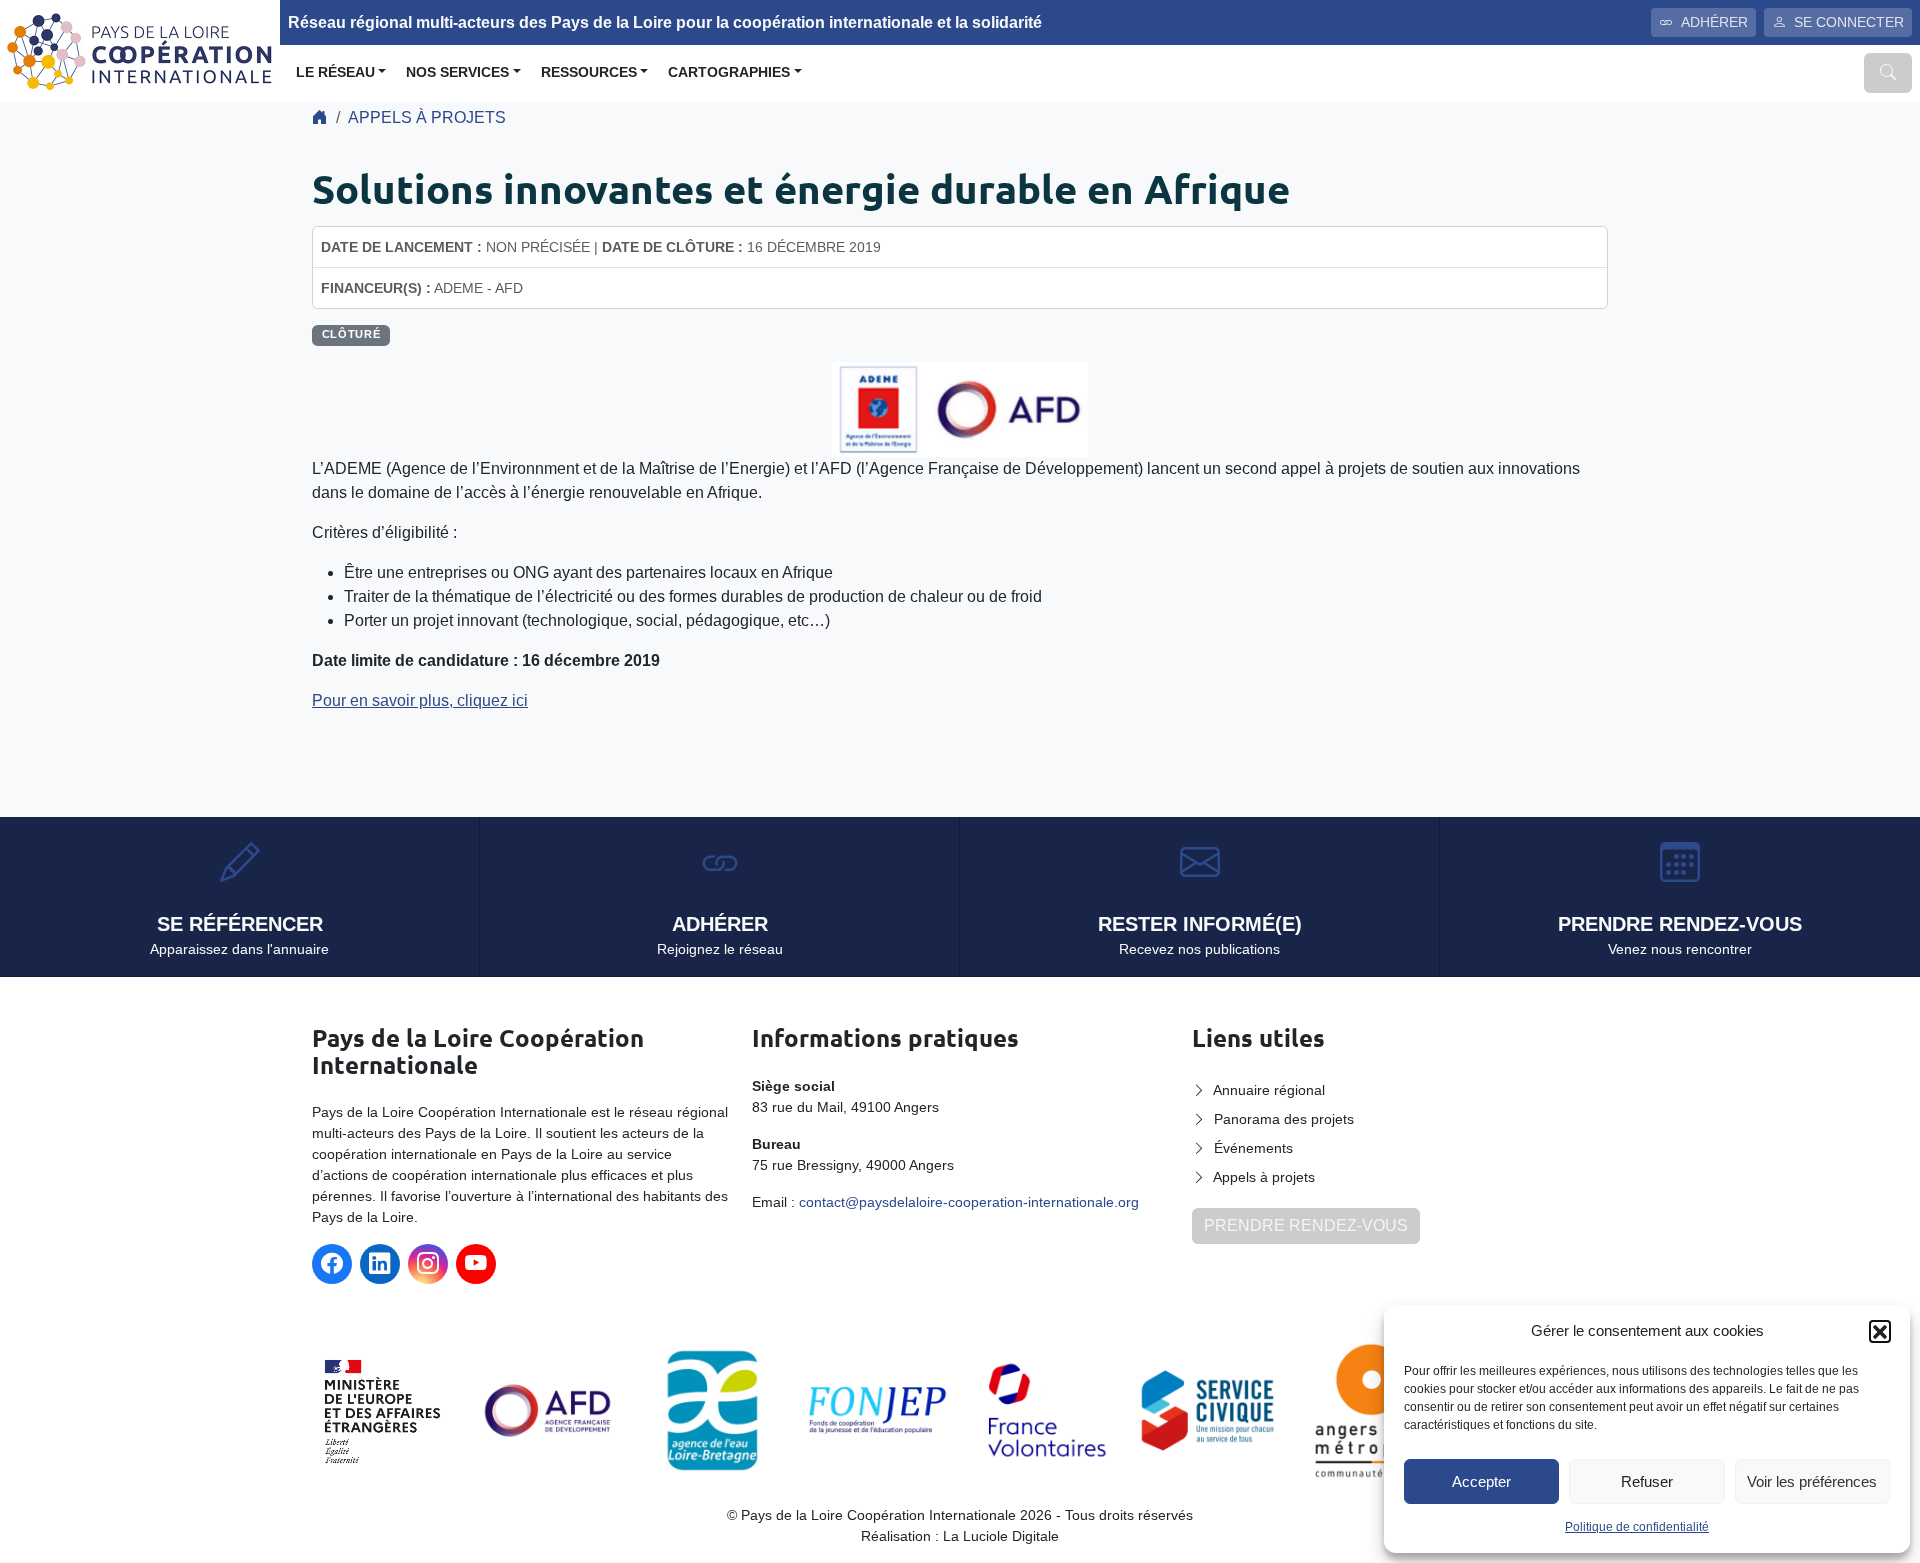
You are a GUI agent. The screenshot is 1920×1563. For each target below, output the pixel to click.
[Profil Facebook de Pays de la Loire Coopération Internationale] (332, 1264)
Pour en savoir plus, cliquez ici (420, 700)
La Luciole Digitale (1001, 1536)
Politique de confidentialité (1637, 1527)
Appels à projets (427, 117)
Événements (1253, 1148)
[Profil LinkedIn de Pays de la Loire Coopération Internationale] (380, 1264)
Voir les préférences (1812, 1481)
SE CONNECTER (1849, 22)
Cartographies (729, 72)
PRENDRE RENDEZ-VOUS (1306, 1225)
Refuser (1647, 1481)
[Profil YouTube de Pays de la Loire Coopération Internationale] (476, 1264)
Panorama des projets (1284, 1119)
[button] (1880, 1331)
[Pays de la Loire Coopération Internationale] (140, 49)
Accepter (1481, 1481)
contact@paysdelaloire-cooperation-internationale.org (969, 1202)
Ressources (589, 72)
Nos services (457, 72)
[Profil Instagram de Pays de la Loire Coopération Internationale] (428, 1264)
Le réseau (335, 72)
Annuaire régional (1269, 1090)
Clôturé (351, 334)
